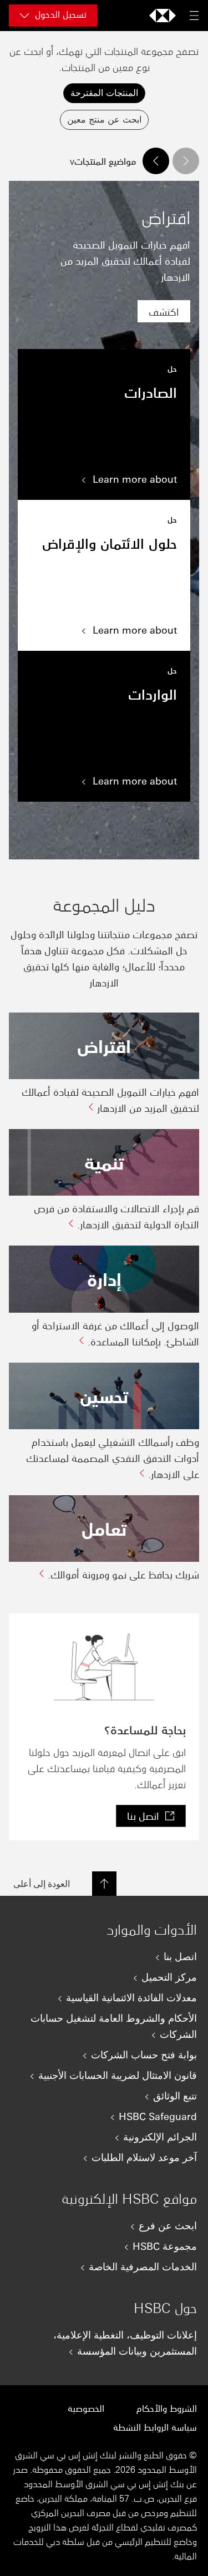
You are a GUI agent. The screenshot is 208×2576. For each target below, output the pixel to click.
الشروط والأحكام (167, 2408)
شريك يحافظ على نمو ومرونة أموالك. (123, 1574)
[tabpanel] (104, 865)
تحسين (104, 1396)
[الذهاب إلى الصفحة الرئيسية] (163, 16)
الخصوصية (86, 2408)
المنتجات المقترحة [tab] (104, 92)
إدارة (104, 1279)
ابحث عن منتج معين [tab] (104, 119)
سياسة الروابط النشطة (155, 2427)
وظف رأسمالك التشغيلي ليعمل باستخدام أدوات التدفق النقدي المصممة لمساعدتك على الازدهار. (113, 1457)
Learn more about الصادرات (104, 424)
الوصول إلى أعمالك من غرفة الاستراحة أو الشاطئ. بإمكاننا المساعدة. (115, 1333)
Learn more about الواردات (104, 726)
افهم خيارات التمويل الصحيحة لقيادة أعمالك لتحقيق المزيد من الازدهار (110, 1099)
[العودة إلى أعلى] (104, 1884)
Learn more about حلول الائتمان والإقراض (104, 575)
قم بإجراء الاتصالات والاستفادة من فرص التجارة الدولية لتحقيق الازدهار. (116, 1216)
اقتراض (104, 1046)
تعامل (104, 1528)
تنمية (104, 1162)
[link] (164, 311)
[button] (186, 161)
